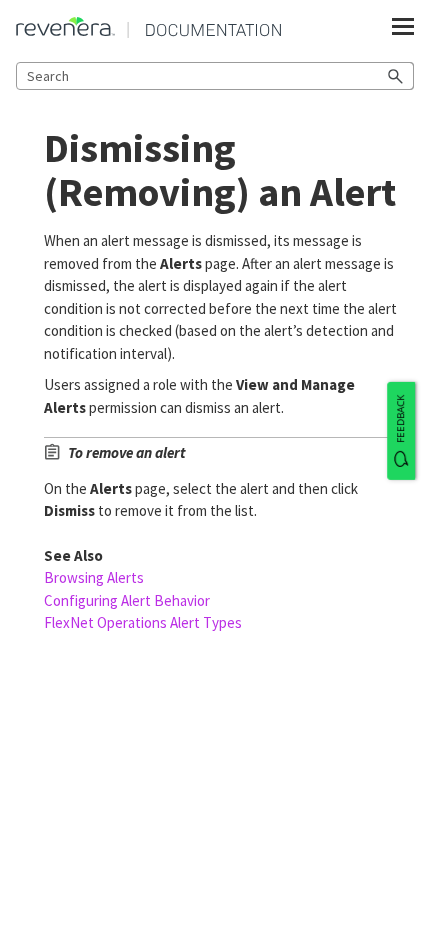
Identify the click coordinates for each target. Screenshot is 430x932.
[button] (396, 76)
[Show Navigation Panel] (403, 27)
